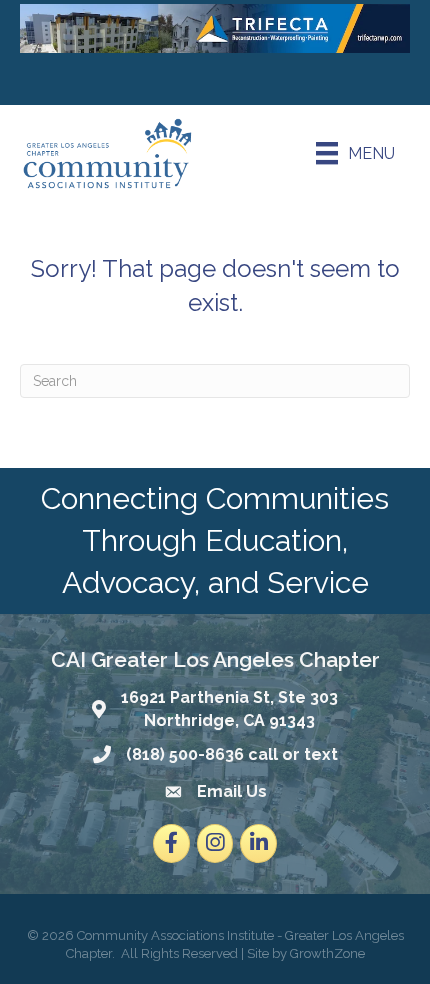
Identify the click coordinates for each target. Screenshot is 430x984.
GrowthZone (327, 953)
